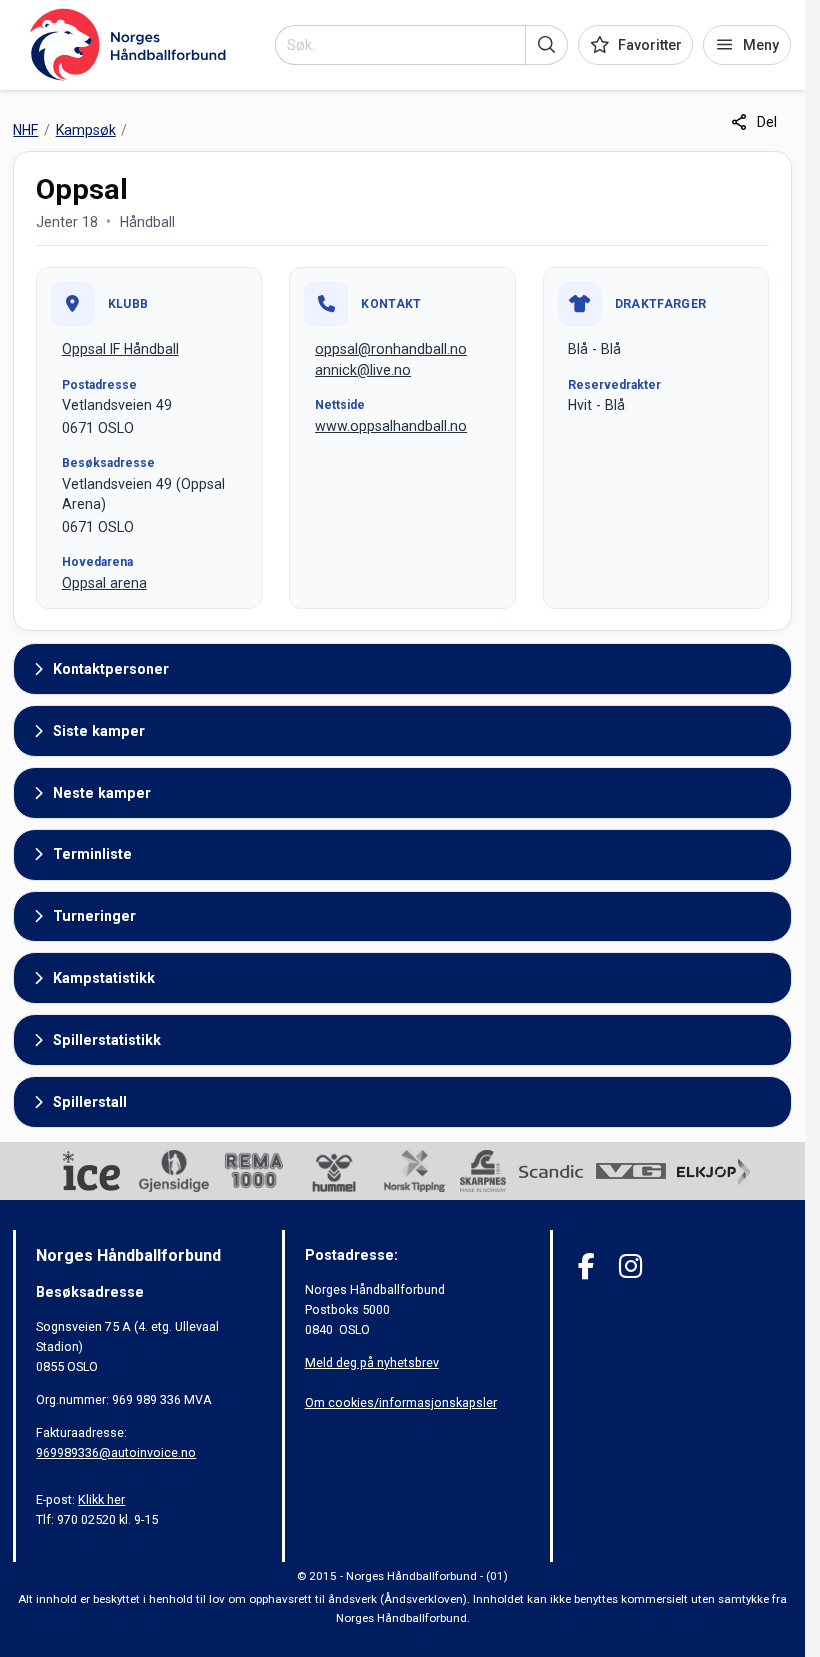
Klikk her (101, 1499)
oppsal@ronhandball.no (391, 349)
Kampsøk (86, 130)
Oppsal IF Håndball (120, 349)
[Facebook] (586, 1266)
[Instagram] (630, 1266)
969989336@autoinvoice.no (116, 1452)
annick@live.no (363, 370)
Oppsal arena (104, 583)
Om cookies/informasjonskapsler (401, 1402)
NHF (25, 130)
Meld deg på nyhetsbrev (372, 1362)
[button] (546, 45)
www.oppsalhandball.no (391, 426)
